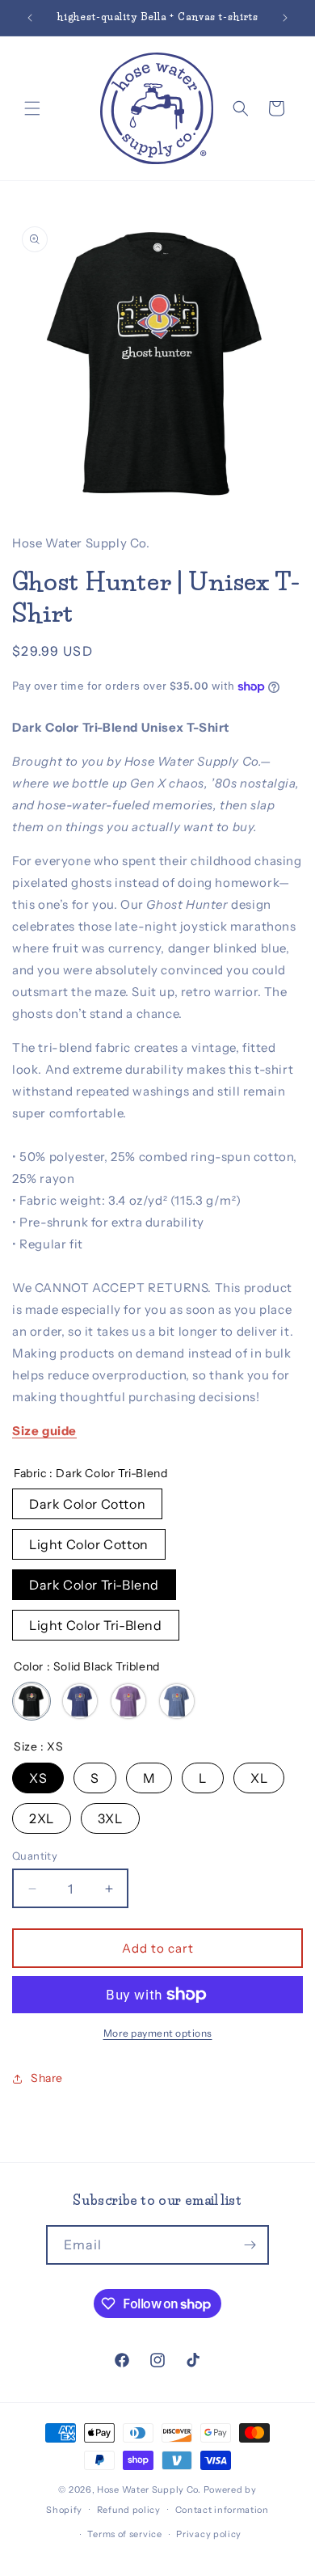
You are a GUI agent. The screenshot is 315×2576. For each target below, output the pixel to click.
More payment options (158, 2033)
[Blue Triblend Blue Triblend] (177, 1701)
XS (38, 1778)
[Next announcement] (285, 18)
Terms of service (124, 2534)
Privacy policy (209, 2534)
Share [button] (47, 2078)
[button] (32, 108)
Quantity (35, 1856)
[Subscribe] (250, 2245)
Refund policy (129, 2510)
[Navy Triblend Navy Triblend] (80, 1701)
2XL (42, 1818)
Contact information (222, 2510)
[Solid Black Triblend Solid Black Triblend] (31, 1701)
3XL (110, 1818)
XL (259, 1778)
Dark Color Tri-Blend (94, 1585)
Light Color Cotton (89, 1544)
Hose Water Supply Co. (149, 2489)
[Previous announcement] (30, 18)
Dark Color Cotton (87, 1504)
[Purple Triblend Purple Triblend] (128, 1701)
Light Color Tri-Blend (96, 1625)
